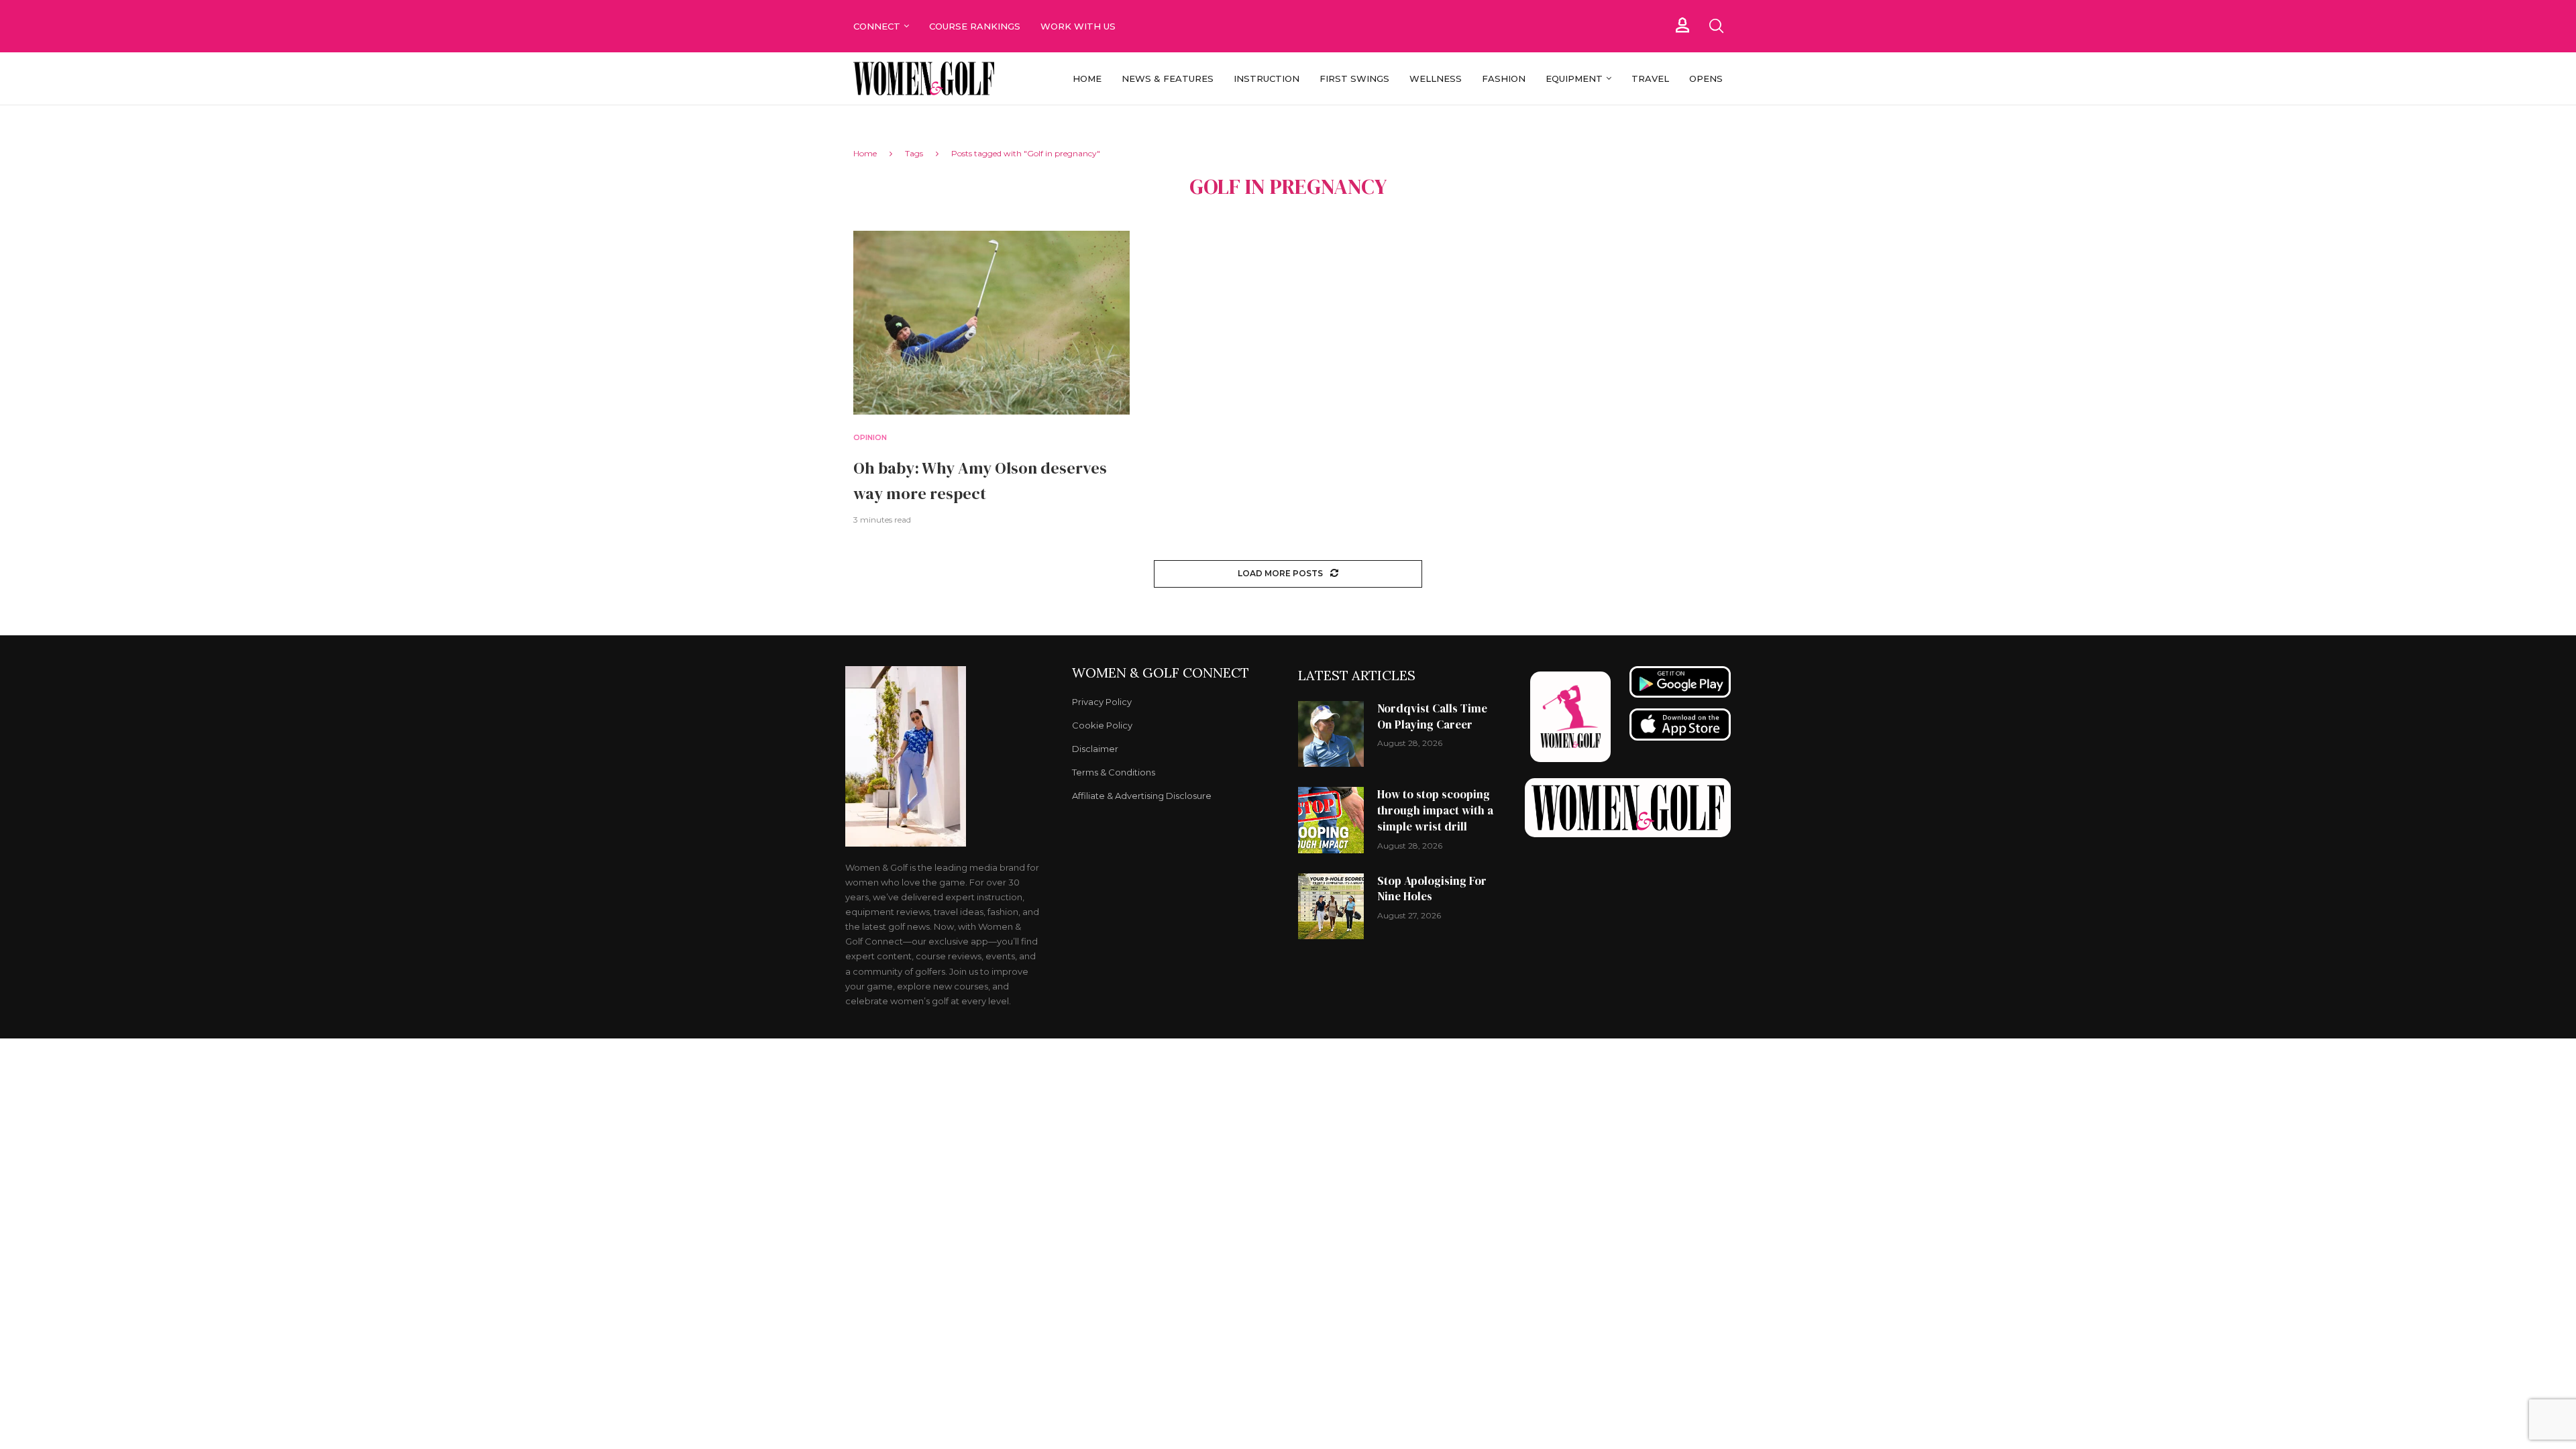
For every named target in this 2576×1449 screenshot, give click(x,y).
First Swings (1354, 78)
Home (1087, 78)
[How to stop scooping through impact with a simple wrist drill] (1331, 820)
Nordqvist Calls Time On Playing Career (1432, 716)
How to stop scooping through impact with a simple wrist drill (1435, 810)
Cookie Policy (1102, 726)
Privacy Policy (1102, 702)
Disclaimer (1095, 749)
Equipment (1574, 78)
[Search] (1716, 26)
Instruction (1267, 78)
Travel (1650, 78)
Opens (1706, 78)
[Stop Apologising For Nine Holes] (1331, 906)
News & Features (1168, 78)
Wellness (1436, 78)
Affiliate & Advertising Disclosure (1142, 796)
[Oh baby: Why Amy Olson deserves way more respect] (991, 323)
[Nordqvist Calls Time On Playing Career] (1331, 734)
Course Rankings (975, 26)
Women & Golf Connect (1161, 673)
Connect (877, 26)
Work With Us (1079, 26)
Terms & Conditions (1114, 772)
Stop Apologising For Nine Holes (1432, 889)
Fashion (1504, 78)
